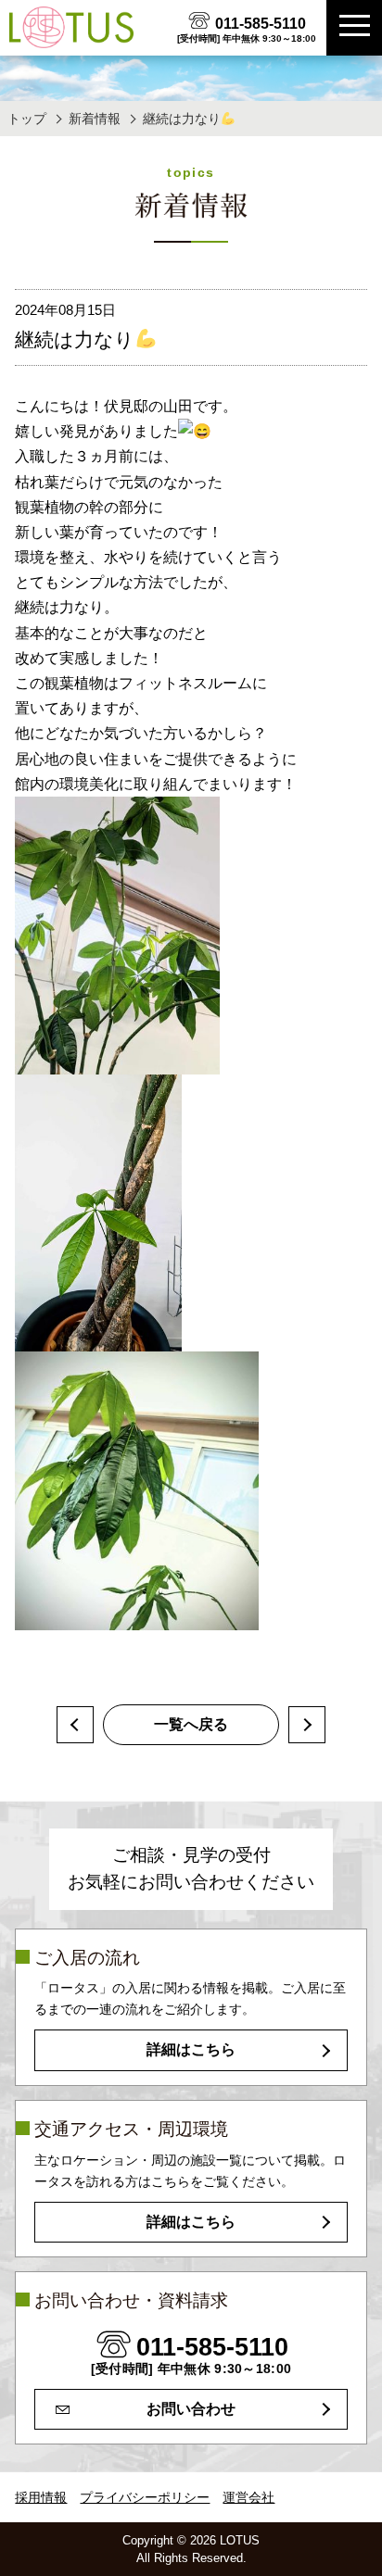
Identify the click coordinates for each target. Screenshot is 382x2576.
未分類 (167, 311)
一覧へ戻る (191, 1724)
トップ (27, 119)
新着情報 (95, 119)
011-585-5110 (261, 24)
